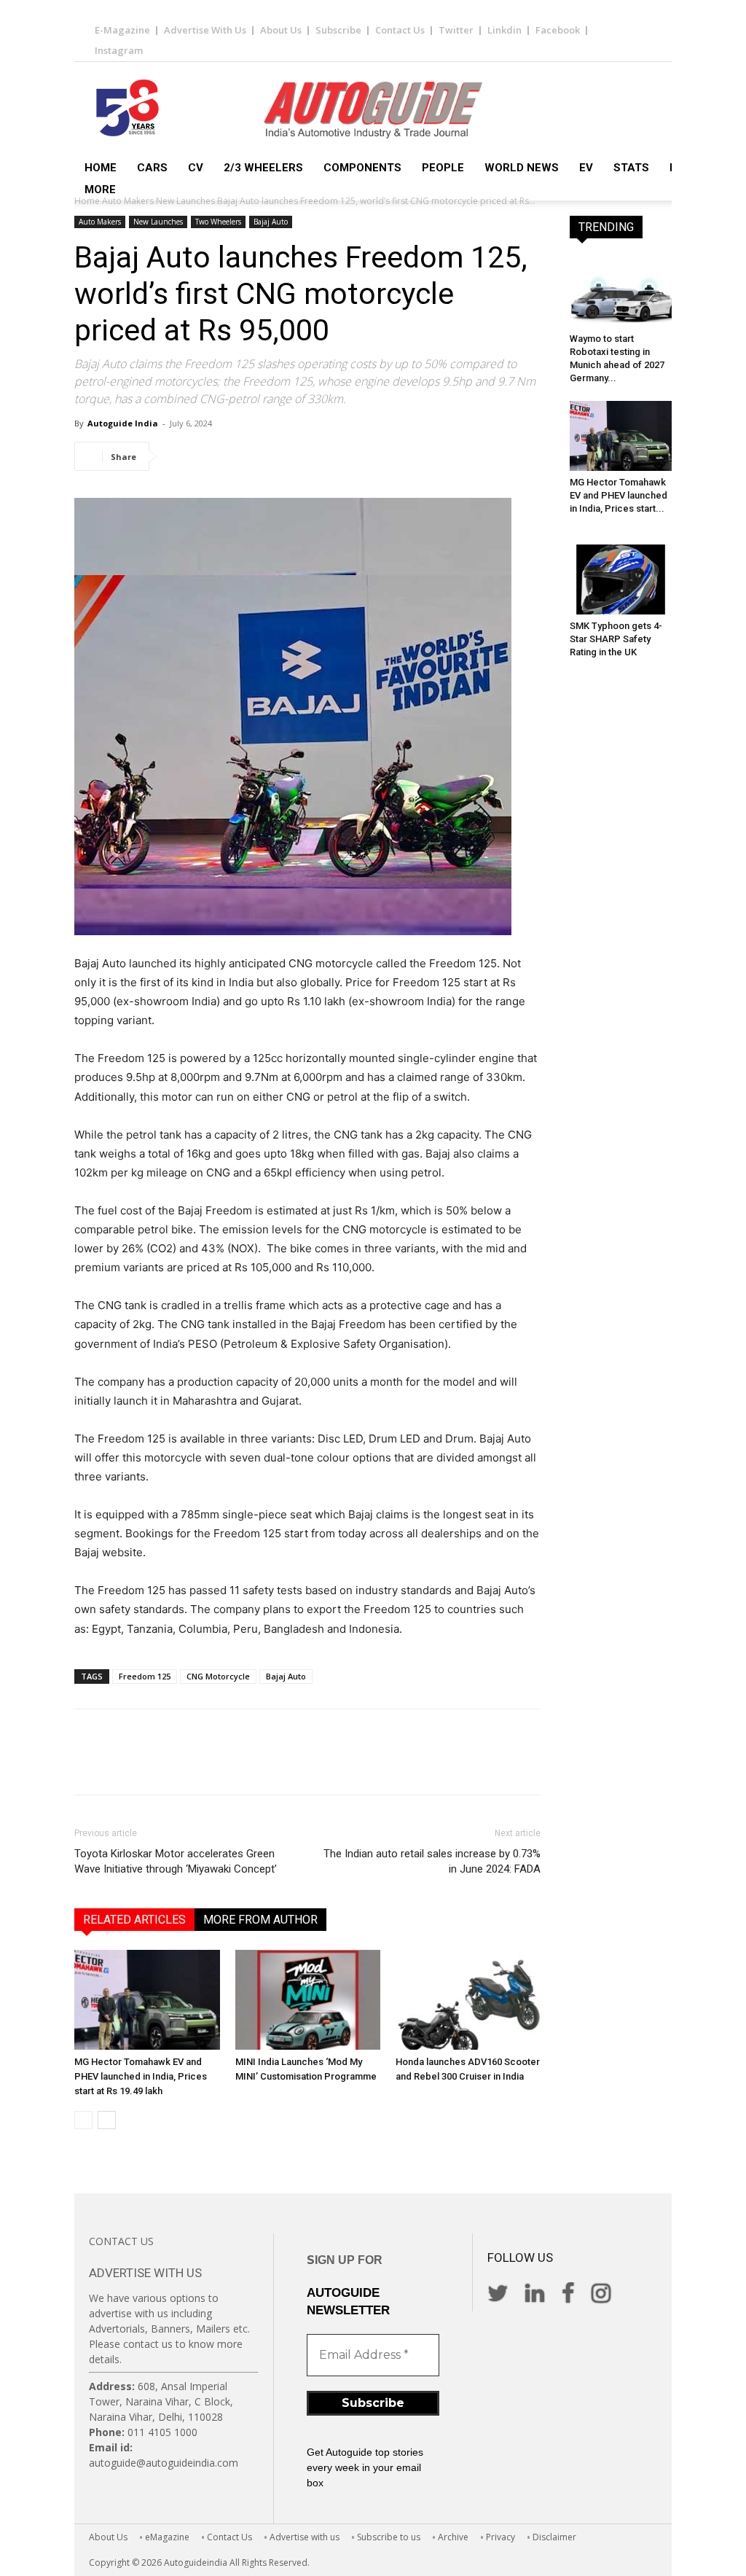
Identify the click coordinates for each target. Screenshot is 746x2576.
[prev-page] (83, 2120)
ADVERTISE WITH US (145, 2273)
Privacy (500, 2537)
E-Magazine (122, 30)
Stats (631, 168)
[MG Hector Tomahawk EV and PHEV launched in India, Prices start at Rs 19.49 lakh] (147, 2000)
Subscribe (338, 30)
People (443, 168)
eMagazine (167, 2537)
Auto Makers (100, 222)
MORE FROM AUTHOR (260, 1920)
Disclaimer (554, 2537)
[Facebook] (179, 456)
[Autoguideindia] (373, 110)
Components (362, 168)
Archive (453, 2537)
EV (586, 168)
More (100, 190)
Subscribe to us (389, 2537)
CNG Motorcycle (218, 1676)
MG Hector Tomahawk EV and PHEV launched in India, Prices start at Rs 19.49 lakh (141, 2076)
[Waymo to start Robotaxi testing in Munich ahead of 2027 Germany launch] (621, 292)
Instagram (119, 50)
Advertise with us (305, 2537)
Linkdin (504, 30)
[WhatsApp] (280, 456)
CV (196, 168)
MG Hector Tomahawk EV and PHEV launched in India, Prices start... (619, 495)
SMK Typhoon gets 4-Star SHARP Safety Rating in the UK (616, 639)
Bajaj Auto (271, 222)
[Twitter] (213, 456)
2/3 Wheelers (263, 168)
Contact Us (400, 30)
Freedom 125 (145, 1676)
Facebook (558, 30)
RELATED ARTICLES (134, 1920)
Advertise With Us (205, 30)
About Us (281, 30)
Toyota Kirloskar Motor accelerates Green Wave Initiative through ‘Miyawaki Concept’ (176, 1861)
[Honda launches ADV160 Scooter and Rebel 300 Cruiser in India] (468, 2000)
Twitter (456, 30)
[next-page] (107, 2120)
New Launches (158, 222)
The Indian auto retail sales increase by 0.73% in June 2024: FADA (432, 1861)
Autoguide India (123, 423)
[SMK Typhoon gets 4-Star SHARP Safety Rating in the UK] (621, 579)
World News (522, 168)
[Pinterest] (246, 456)
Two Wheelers (218, 222)
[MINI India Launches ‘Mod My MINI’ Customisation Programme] (308, 2000)
